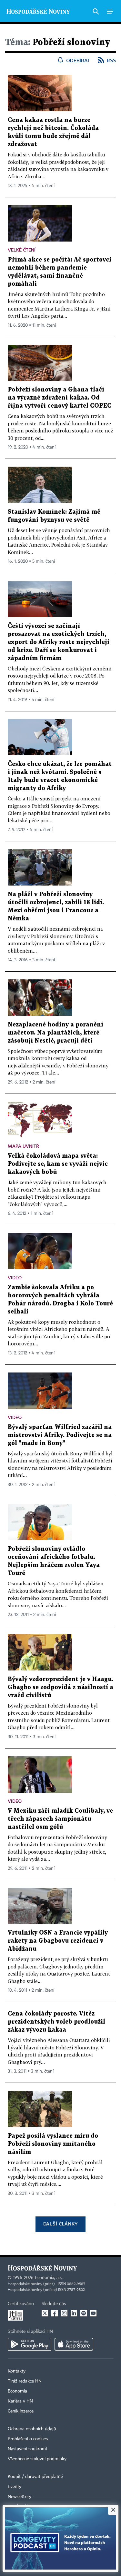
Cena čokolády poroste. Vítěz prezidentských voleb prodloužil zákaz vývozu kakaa (56, 2022)
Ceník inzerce (21, 2411)
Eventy (15, 2487)
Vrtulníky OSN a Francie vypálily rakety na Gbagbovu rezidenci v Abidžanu (58, 1941)
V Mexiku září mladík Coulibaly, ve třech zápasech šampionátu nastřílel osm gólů (60, 1819)
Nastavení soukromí (27, 2449)
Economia (17, 2391)
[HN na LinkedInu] (74, 2313)
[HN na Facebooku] (55, 2313)
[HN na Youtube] (93, 2313)
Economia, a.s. (49, 2278)
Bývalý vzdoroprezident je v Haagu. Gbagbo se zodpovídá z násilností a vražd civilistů (60, 1687)
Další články (60, 2224)
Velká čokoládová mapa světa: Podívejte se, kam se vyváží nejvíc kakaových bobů (58, 1164)
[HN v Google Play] (30, 2344)
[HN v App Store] (74, 2344)
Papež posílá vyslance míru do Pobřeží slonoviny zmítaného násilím (53, 2144)
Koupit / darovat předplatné (35, 2477)
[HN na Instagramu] (64, 2313)
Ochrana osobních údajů (32, 2429)
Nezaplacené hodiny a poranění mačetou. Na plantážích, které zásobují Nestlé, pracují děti (55, 1033)
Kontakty (17, 2371)
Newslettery (20, 2497)
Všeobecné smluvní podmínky (37, 2459)
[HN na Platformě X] (45, 2313)
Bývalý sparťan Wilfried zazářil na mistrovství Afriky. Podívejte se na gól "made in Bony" (60, 1435)
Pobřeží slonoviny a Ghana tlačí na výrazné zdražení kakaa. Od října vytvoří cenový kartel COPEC (60, 398)
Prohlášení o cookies (28, 2439)
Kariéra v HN (20, 2401)
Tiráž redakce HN (25, 2381)
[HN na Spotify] (84, 2313)
